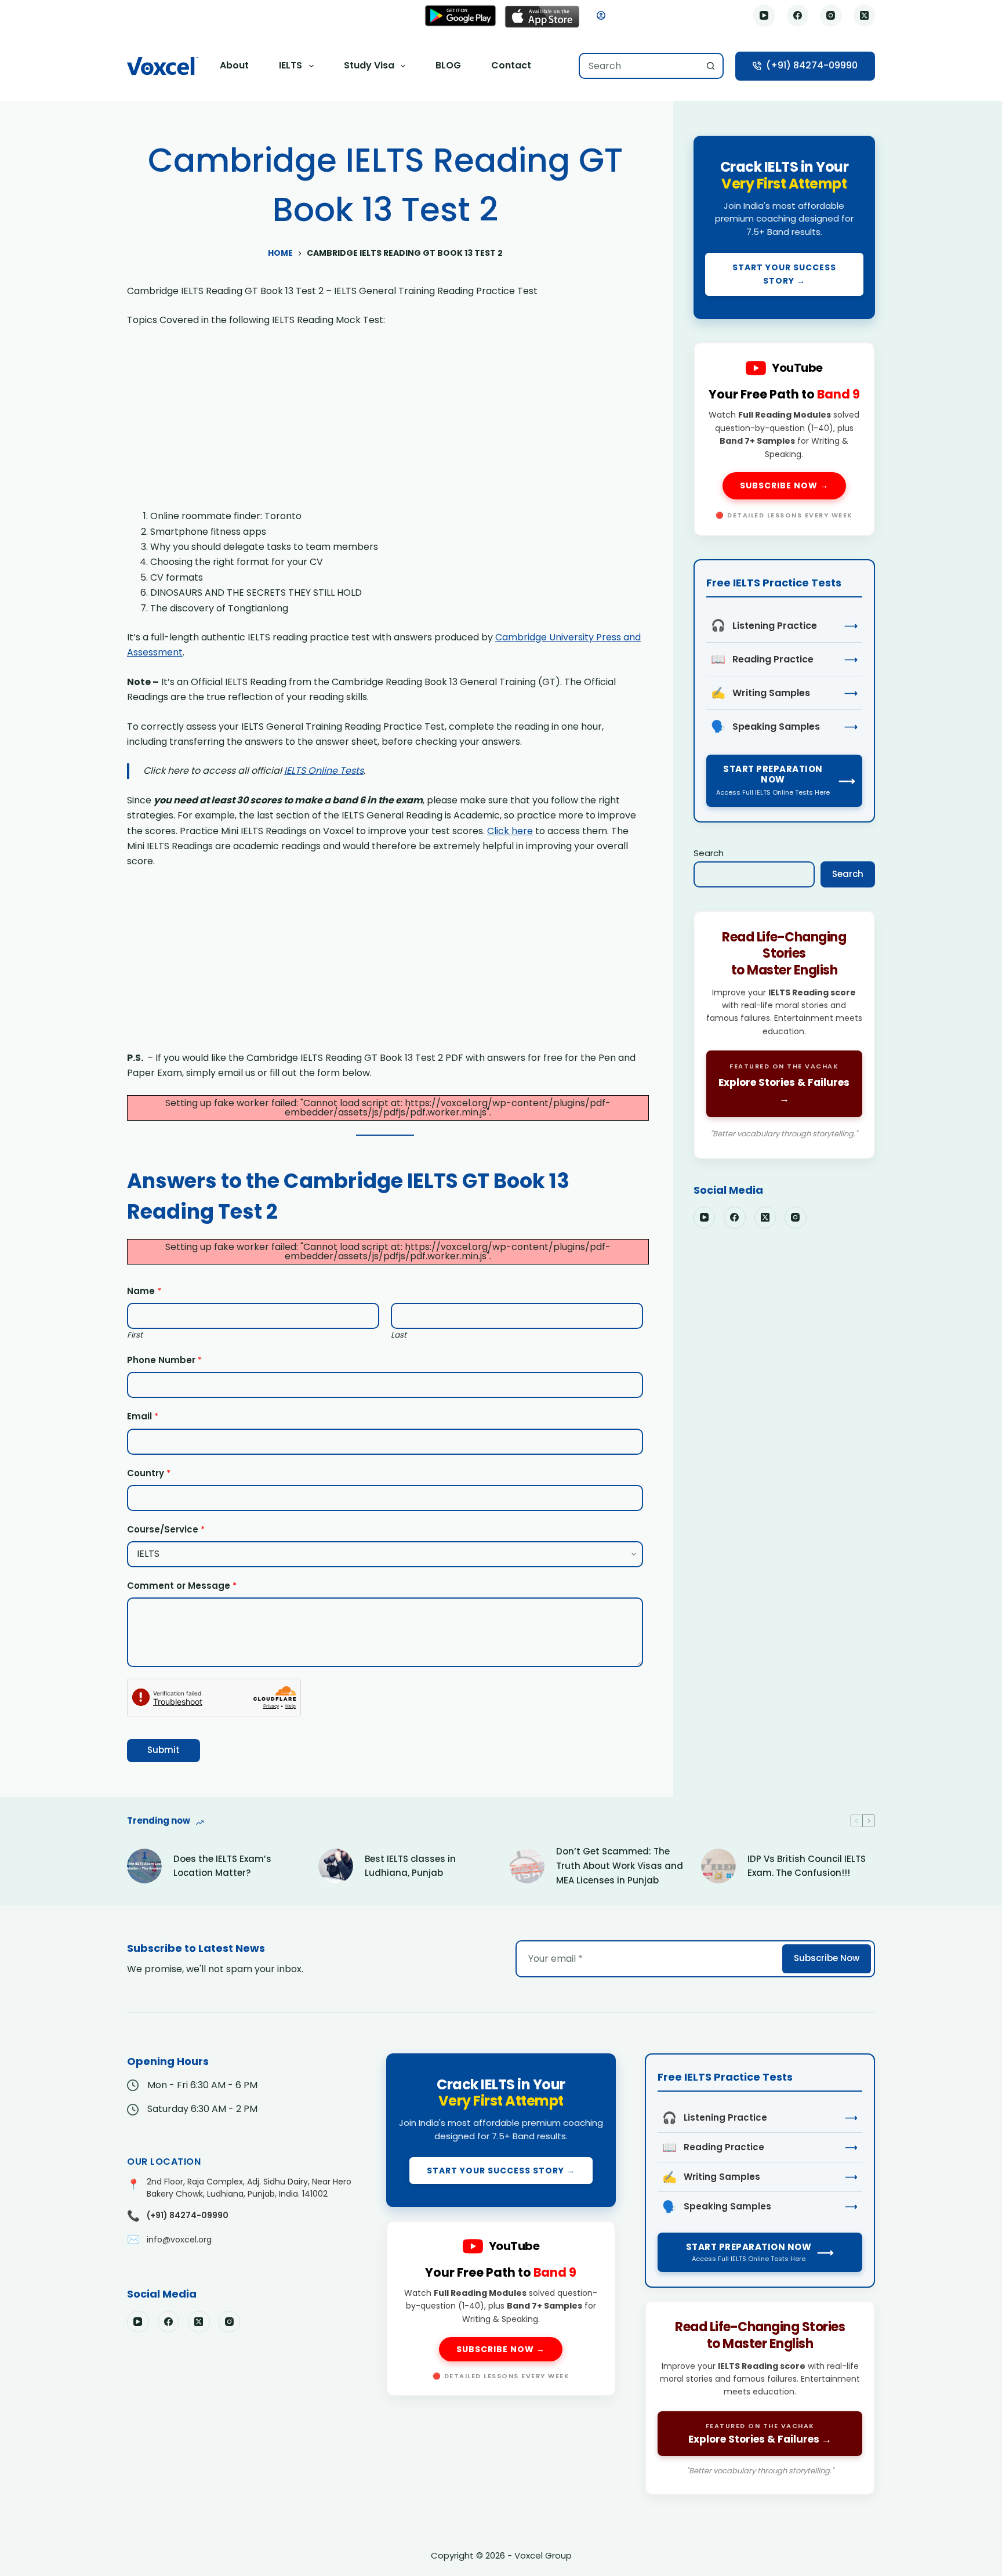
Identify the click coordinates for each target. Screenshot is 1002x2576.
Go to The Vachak (784, 1035)
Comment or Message (182, 1586)
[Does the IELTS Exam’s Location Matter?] (144, 1866)
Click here (510, 831)
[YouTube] (764, 16)
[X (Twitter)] (865, 16)
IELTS (291, 65)
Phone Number (164, 1360)
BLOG (448, 65)
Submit (164, 1750)
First (135, 1335)
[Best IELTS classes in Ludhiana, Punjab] (336, 1866)
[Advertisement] (385, 423)
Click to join (784, 227)
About (234, 65)
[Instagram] (831, 16)
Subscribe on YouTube (784, 439)
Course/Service (166, 1529)
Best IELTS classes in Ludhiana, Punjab (410, 1866)
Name (144, 1291)
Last (399, 1335)
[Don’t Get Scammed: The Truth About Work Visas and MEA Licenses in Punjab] (527, 1866)
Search (709, 853)
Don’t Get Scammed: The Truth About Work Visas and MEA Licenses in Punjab (620, 1866)
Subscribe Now (827, 1958)
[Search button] (711, 66)
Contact (511, 65)
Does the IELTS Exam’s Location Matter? (222, 1866)
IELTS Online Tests (324, 771)
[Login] (601, 15)
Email (143, 1416)
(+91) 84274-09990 (812, 65)
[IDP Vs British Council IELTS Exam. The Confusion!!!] (718, 1866)
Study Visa (369, 65)
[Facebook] (798, 16)
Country (149, 1473)
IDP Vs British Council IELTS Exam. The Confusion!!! (807, 1866)
